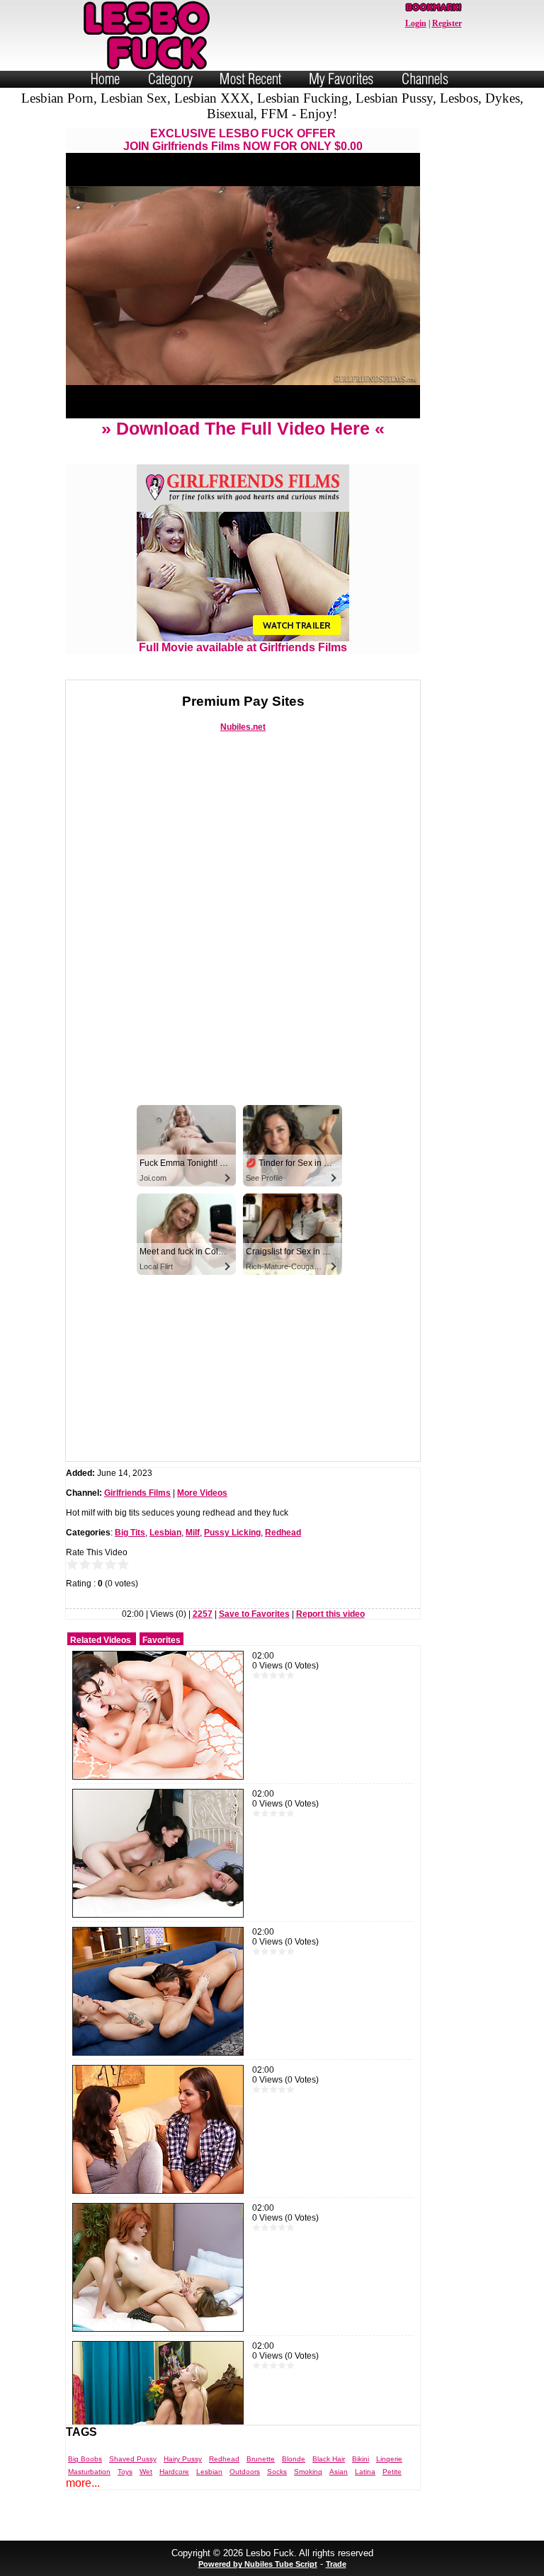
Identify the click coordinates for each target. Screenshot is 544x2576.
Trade (336, 2564)
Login (416, 23)
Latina (365, 2472)
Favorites (161, 1640)
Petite (392, 2472)
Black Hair (329, 2459)
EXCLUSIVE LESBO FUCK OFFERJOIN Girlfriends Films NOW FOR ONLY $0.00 (243, 140)
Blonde (294, 2459)
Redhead (283, 1533)
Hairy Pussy (183, 2459)
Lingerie (389, 2459)
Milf (193, 1533)
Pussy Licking (232, 1533)
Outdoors (245, 2472)
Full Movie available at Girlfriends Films (243, 647)
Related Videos (101, 1640)
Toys (125, 2472)
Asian (339, 2472)
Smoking (308, 2472)
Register (447, 23)
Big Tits (130, 1533)
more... (83, 2483)
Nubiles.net (243, 727)
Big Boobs (85, 2459)
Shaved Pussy (133, 2459)
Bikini (361, 2459)
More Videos (202, 1493)
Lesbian (165, 1533)
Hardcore (174, 2472)
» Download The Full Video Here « (243, 428)
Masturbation (89, 2472)
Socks (277, 2472)
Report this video (330, 1614)
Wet (146, 2472)
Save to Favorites (254, 1614)
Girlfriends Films (137, 1493)
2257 (203, 1614)
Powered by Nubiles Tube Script (258, 2564)
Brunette (261, 2459)
